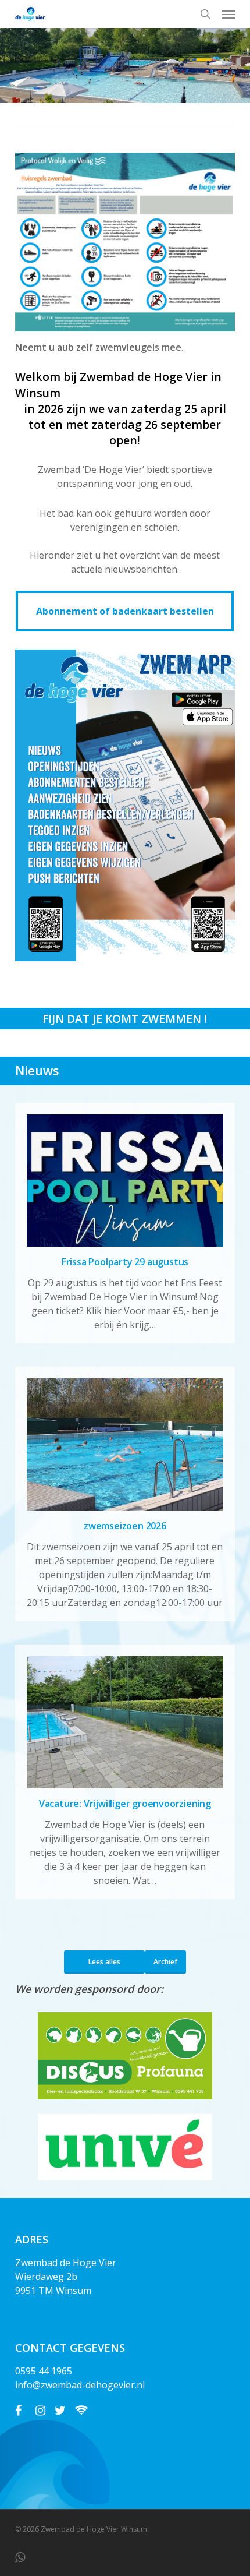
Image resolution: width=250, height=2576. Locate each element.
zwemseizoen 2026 (125, 1526)
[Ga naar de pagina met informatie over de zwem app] (125, 958)
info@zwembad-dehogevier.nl (80, 2385)
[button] (228, 14)
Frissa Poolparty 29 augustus (125, 1262)
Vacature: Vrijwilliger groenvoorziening (125, 1804)
